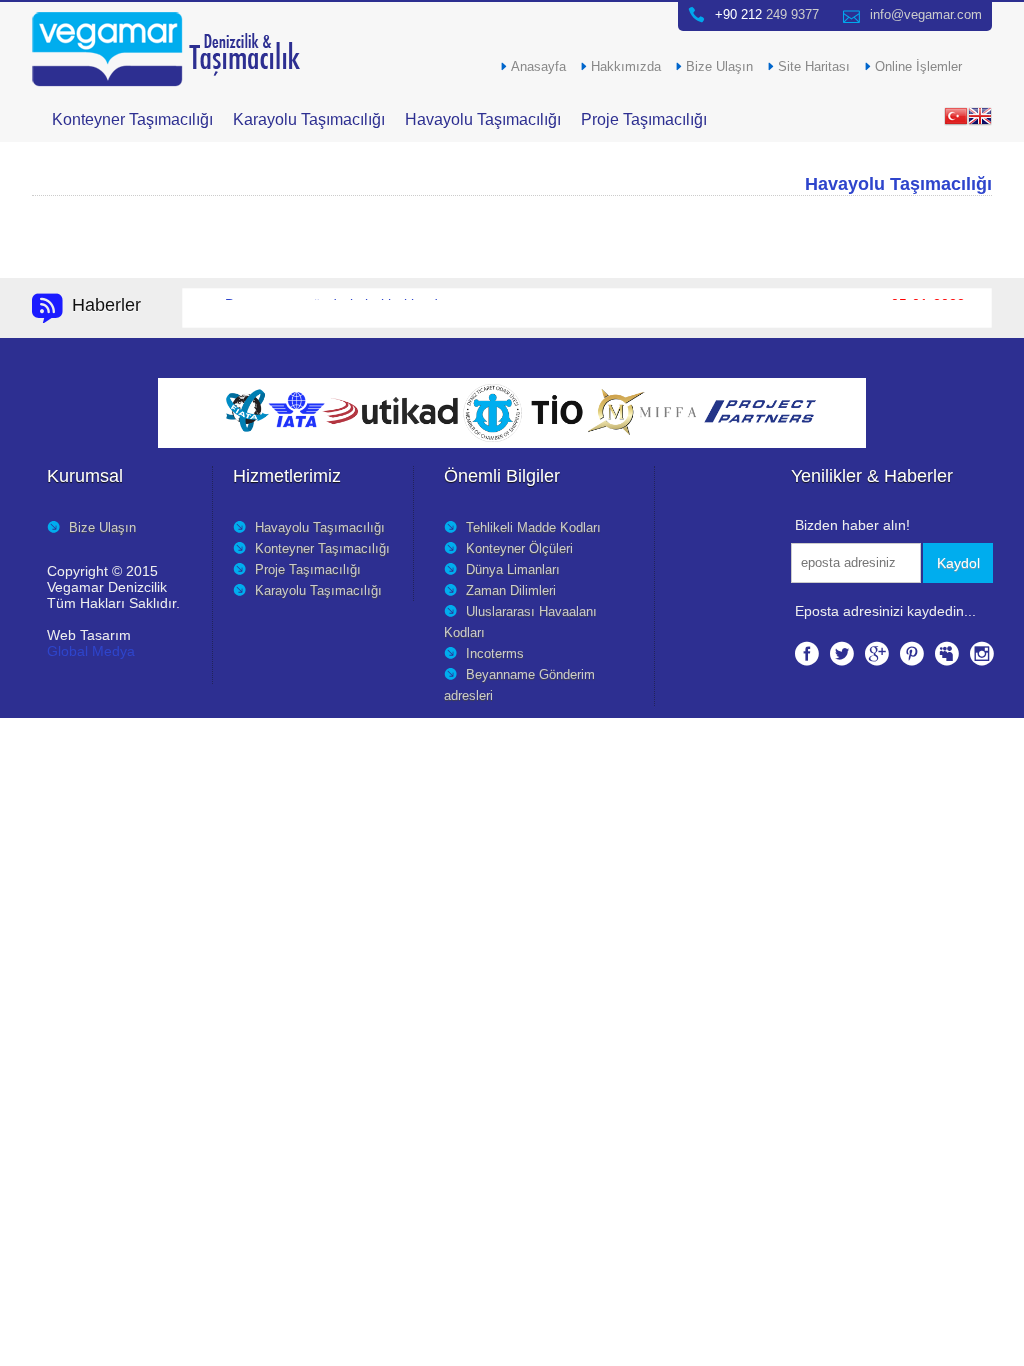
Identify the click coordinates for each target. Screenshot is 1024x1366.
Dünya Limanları (513, 570)
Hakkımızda (626, 66)
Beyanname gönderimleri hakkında (335, 305)
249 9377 (767, 14)
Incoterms (495, 654)
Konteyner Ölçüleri (519, 549)
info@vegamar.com (926, 14)
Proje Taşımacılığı (644, 119)
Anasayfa (538, 66)
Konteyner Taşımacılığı (132, 119)
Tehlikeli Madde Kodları (533, 528)
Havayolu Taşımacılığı (483, 119)
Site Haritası (814, 66)
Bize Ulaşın (719, 66)
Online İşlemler (918, 66)
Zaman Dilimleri (511, 591)
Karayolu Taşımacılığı (309, 119)
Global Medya (91, 651)
